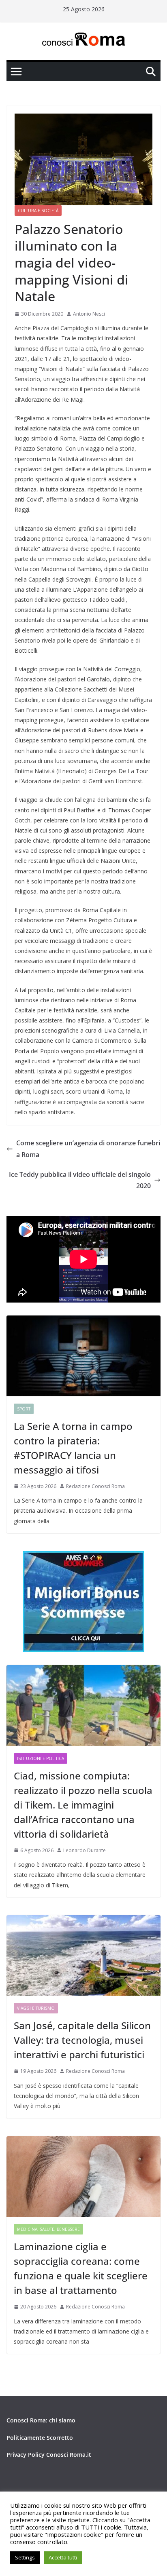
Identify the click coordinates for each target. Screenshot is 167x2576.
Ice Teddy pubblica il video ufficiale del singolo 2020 (80, 1180)
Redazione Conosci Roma (95, 1486)
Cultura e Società (38, 211)
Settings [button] (25, 2557)
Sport (24, 1409)
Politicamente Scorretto (40, 2438)
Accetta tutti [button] (63, 2557)
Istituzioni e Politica (41, 1758)
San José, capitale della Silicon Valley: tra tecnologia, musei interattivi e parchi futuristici (82, 2040)
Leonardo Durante (85, 1850)
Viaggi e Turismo (36, 2008)
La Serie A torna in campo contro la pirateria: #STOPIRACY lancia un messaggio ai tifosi (73, 1448)
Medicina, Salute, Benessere (48, 2229)
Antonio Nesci (89, 314)
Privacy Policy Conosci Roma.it (49, 2455)
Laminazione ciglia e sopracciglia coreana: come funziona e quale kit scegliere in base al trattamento (81, 2268)
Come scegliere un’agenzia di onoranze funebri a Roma (88, 1149)
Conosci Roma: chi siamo (41, 2420)
